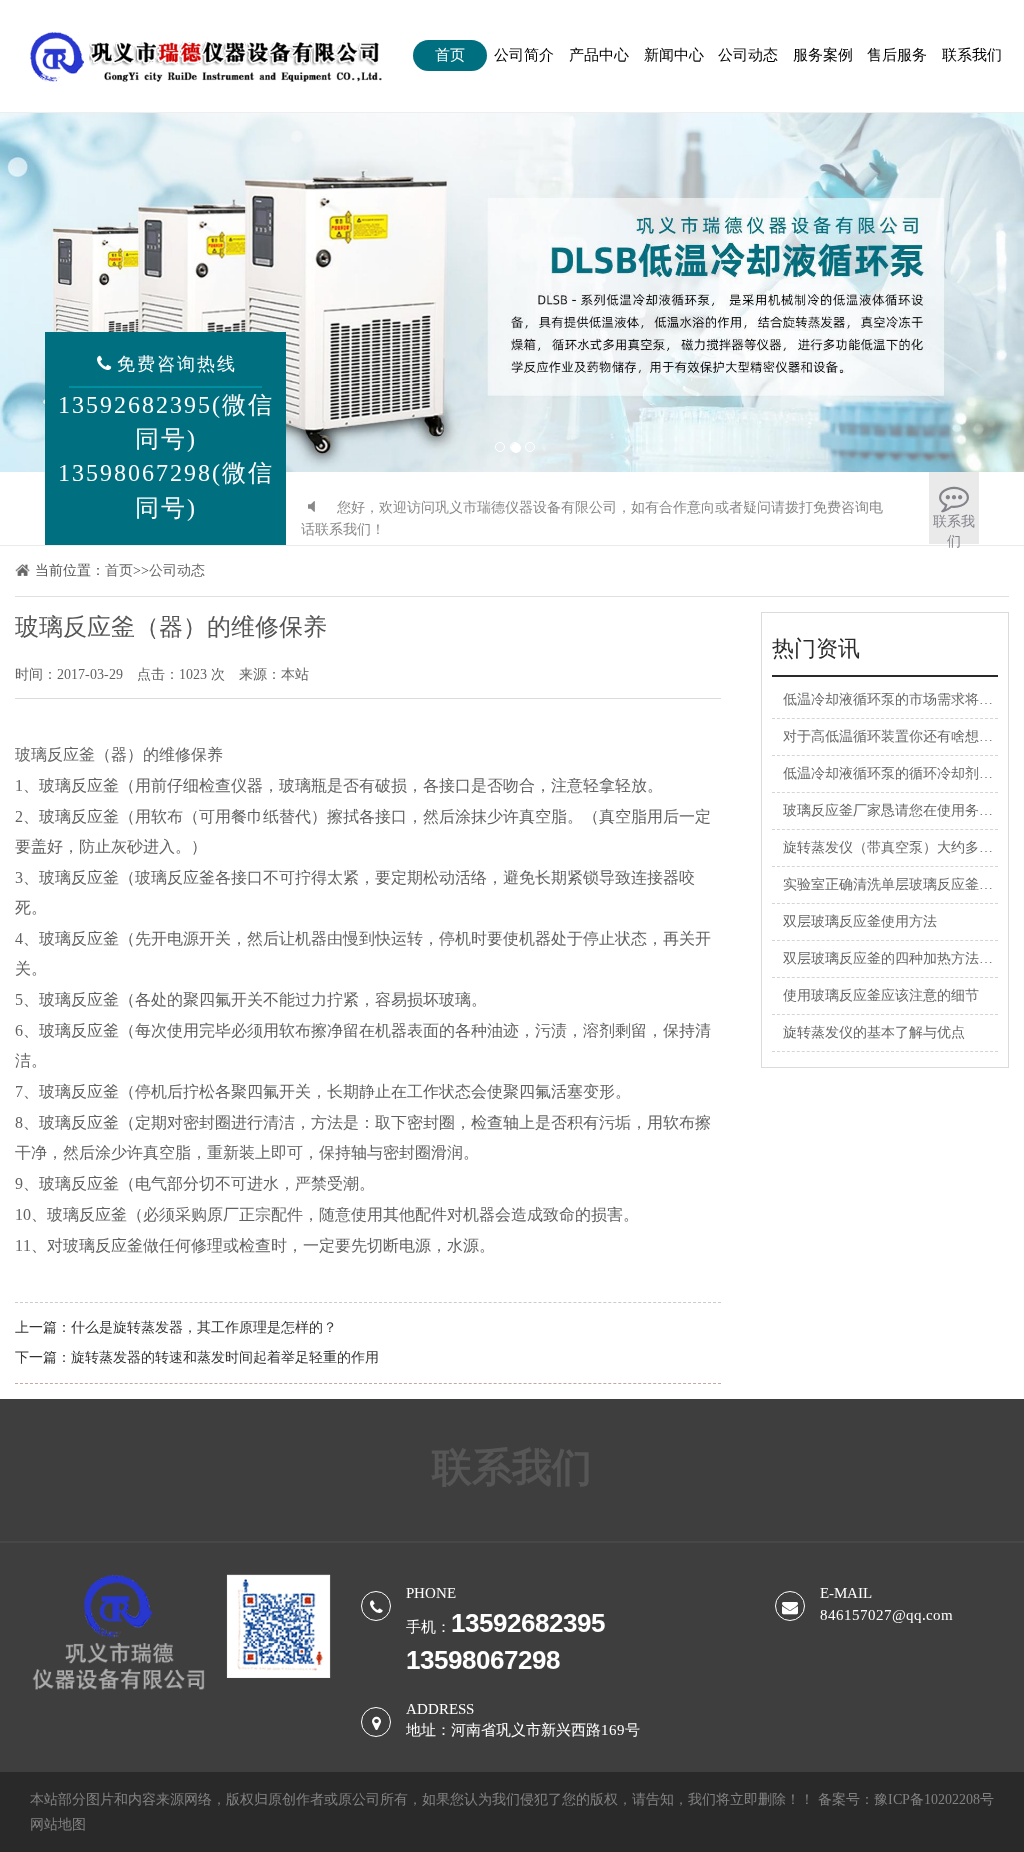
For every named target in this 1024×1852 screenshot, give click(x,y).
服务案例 (823, 55)
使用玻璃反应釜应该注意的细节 (881, 995)
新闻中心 (674, 55)
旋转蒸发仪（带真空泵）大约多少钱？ (902, 847)
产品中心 (599, 55)
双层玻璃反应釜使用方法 (860, 921)
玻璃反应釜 (55, 754)
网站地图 (58, 1824)
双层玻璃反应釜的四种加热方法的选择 (902, 958)
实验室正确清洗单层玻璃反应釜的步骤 (902, 884)
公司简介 (524, 55)
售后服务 (897, 55)
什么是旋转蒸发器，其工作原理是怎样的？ (204, 1327)
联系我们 (972, 55)
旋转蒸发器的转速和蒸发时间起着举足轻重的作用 (225, 1357)
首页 (450, 55)
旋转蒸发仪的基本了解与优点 (874, 1032)
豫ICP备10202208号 (934, 1799)
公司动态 (748, 55)
